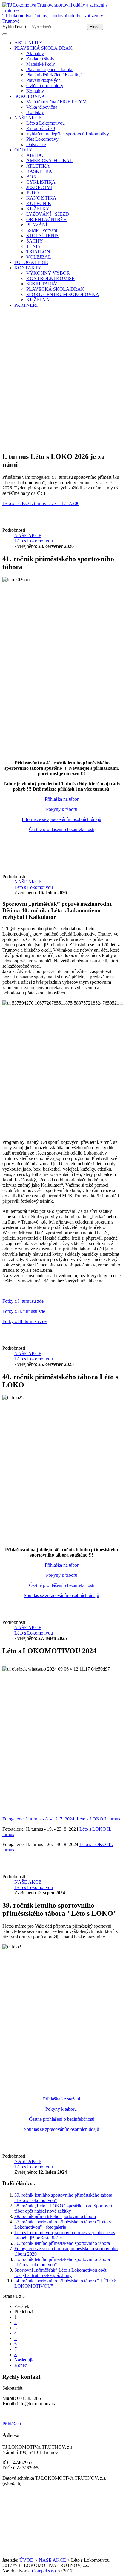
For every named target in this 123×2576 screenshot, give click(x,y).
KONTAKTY (28, 268)
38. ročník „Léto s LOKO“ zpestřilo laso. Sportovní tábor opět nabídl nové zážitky (63, 2208)
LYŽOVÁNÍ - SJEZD (48, 214)
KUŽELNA (38, 300)
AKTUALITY (29, 43)
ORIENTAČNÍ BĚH (47, 219)
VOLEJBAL (39, 257)
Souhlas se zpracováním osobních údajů (61, 1595)
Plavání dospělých (43, 80)
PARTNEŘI (26, 305)
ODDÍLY (23, 150)
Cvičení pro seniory (45, 86)
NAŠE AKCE (28, 118)
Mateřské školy (41, 64)
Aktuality (35, 53)
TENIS (33, 246)
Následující (25, 2360)
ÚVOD (27, 2560)
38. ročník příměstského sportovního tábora (55, 2216)
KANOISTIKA (41, 198)
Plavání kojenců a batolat (50, 69)
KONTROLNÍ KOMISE (50, 278)
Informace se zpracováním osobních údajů (61, 819)
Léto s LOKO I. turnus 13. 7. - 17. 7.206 (41, 503)
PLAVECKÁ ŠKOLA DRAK (43, 48)
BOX (31, 177)
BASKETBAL (41, 171)
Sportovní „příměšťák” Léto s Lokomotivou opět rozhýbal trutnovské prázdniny (60, 2273)
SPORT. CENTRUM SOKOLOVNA (63, 294)
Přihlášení (12, 2424)
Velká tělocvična (42, 107)
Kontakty (35, 91)
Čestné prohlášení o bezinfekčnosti (62, 829)
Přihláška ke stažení (61, 2099)
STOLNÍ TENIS (42, 236)
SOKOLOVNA (30, 96)
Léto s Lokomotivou (46, 123)
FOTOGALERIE (31, 262)
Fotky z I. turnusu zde (24, 1301)
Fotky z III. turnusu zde (24, 1321)
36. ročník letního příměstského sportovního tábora (62, 2243)
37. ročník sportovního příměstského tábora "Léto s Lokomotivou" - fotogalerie (63, 2224)
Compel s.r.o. (44, 2571)
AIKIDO (35, 155)
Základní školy (40, 59)
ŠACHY (35, 241)
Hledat (95, 27)
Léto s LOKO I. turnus (98, 1819)
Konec (21, 2365)
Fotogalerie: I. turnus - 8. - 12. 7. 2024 (40, 1819)
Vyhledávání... (16, 27)
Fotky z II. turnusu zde (24, 1311)
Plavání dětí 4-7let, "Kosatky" (54, 75)
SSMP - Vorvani (42, 230)
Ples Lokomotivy (42, 139)
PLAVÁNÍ (37, 225)
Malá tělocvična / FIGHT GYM (56, 102)
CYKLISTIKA (41, 182)
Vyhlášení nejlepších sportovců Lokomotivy (68, 134)
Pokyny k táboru (62, 809)
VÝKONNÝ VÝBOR (48, 273)
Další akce (36, 144)
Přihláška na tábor (62, 799)
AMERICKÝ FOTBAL (49, 161)
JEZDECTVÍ (39, 187)
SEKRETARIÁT (43, 284)
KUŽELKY (38, 209)
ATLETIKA (38, 166)
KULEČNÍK (39, 203)
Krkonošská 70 (41, 128)
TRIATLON (38, 252)
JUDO (33, 193)
